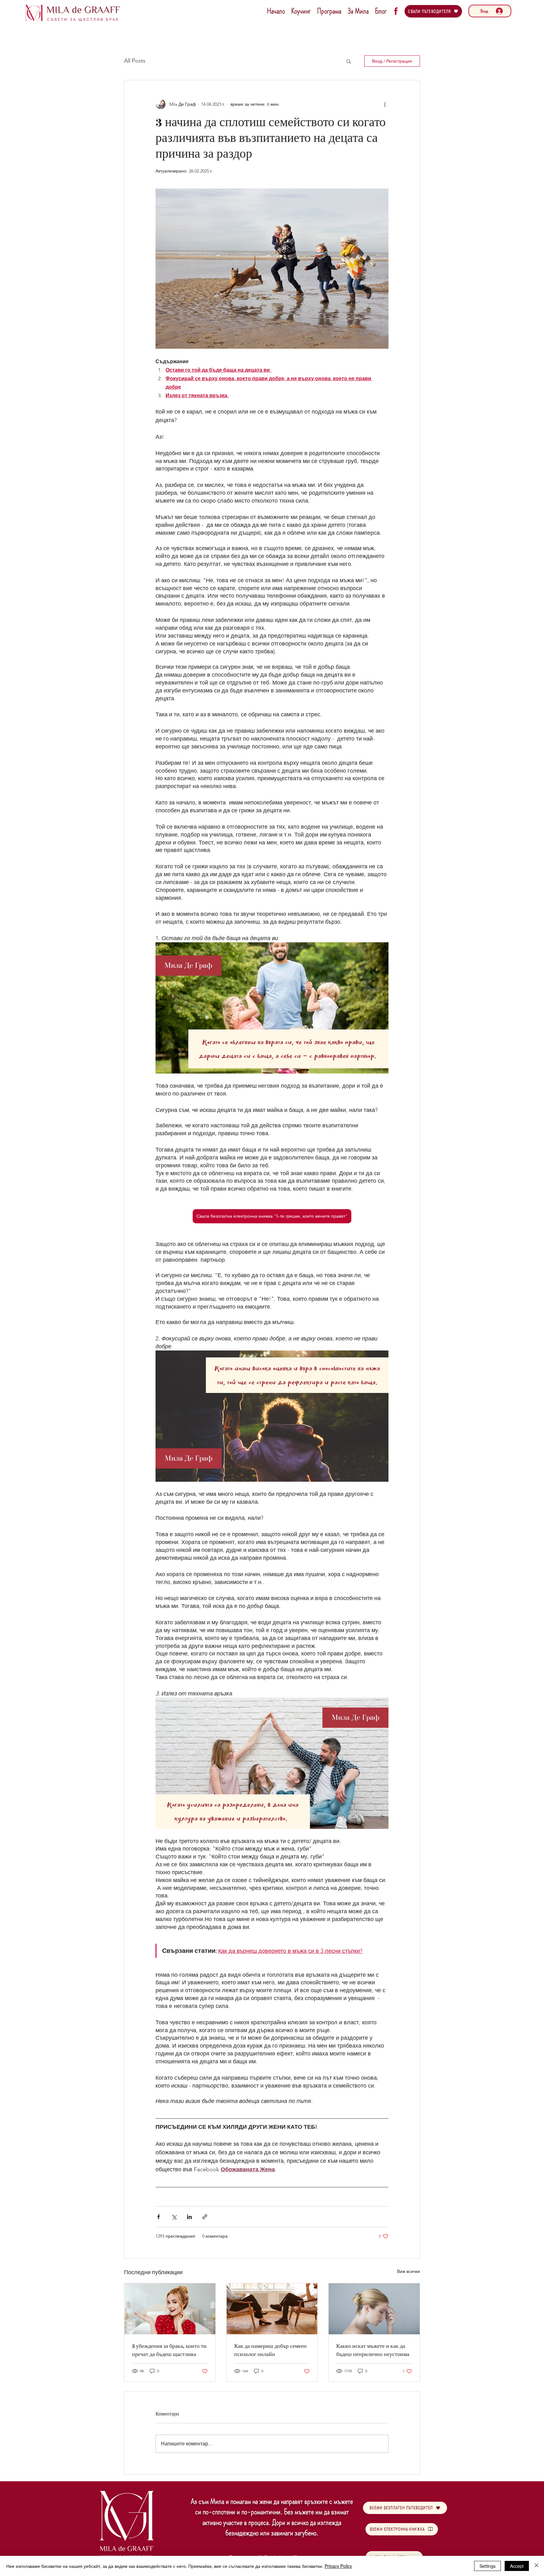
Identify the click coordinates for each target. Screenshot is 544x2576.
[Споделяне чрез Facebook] (159, 2217)
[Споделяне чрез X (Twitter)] (174, 2217)
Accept (517, 2566)
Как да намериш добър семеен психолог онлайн (270, 2350)
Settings (487, 2566)
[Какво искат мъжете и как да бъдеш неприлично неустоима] (374, 2309)
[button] (349, 61)
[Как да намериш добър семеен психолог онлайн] (272, 2309)
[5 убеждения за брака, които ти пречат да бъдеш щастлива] (170, 2309)
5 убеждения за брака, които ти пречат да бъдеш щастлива (169, 2350)
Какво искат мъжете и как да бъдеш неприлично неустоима (373, 2350)
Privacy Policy (338, 2566)
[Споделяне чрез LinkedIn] (189, 2217)
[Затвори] (536, 2566)
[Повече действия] (385, 104)
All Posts (135, 61)
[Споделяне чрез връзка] (205, 2217)
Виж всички (408, 2271)
